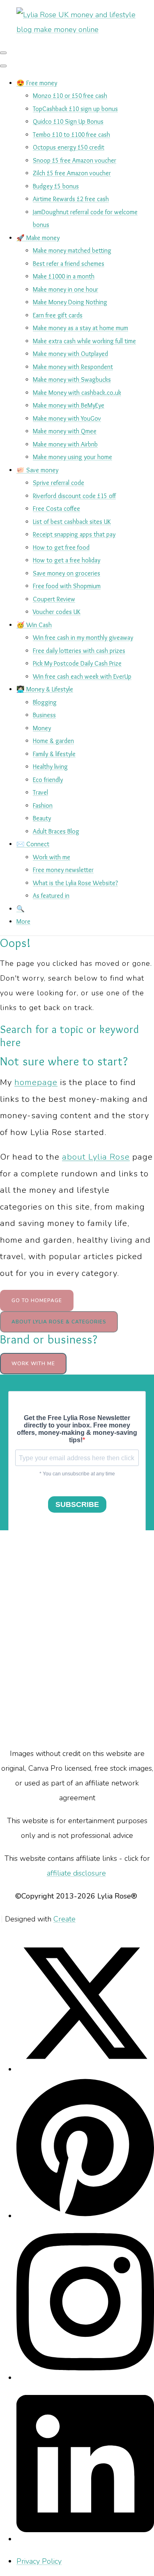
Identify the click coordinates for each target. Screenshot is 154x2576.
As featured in (51, 896)
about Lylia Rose (96, 1157)
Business (44, 715)
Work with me (52, 857)
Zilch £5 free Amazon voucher (72, 173)
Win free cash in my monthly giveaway (83, 638)
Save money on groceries (67, 573)
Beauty (42, 818)
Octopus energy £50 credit (69, 147)
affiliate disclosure (76, 1873)
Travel (40, 792)
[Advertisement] (77, 1638)
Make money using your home (72, 457)
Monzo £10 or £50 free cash (70, 96)
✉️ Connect (33, 844)
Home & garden (53, 741)
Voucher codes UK (57, 612)
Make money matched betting (72, 250)
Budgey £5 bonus (56, 186)
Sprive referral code (59, 483)
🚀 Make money (38, 238)
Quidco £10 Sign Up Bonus (68, 121)
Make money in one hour (66, 289)
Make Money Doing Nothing (70, 302)
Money (42, 728)
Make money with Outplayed (70, 354)
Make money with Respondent (73, 367)
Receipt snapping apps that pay (74, 534)
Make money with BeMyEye (69, 405)
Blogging (45, 702)
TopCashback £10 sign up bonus (75, 109)
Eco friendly (48, 780)
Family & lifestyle (54, 754)
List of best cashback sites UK (72, 522)
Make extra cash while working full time (84, 341)
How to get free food (61, 547)
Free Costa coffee (56, 509)
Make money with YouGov (67, 418)
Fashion (43, 805)
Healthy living (50, 767)
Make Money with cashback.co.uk (77, 393)
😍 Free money (37, 83)
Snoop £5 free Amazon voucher (75, 160)
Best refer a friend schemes (69, 264)
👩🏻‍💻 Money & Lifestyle (45, 689)
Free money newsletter (63, 870)
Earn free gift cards (58, 315)
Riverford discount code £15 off (74, 496)
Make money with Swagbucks (72, 379)
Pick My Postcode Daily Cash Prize (77, 663)
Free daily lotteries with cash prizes (79, 651)
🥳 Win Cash (34, 625)
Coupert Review (54, 599)
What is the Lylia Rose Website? (75, 883)
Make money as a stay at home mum (80, 328)
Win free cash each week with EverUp (82, 676)
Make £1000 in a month (64, 276)
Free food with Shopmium (67, 586)
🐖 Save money (37, 470)
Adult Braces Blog (56, 831)
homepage (36, 1082)
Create (64, 1919)
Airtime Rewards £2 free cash (71, 199)
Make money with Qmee (65, 431)
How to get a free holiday (67, 560)
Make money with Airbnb (65, 444)
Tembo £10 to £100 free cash (71, 135)
